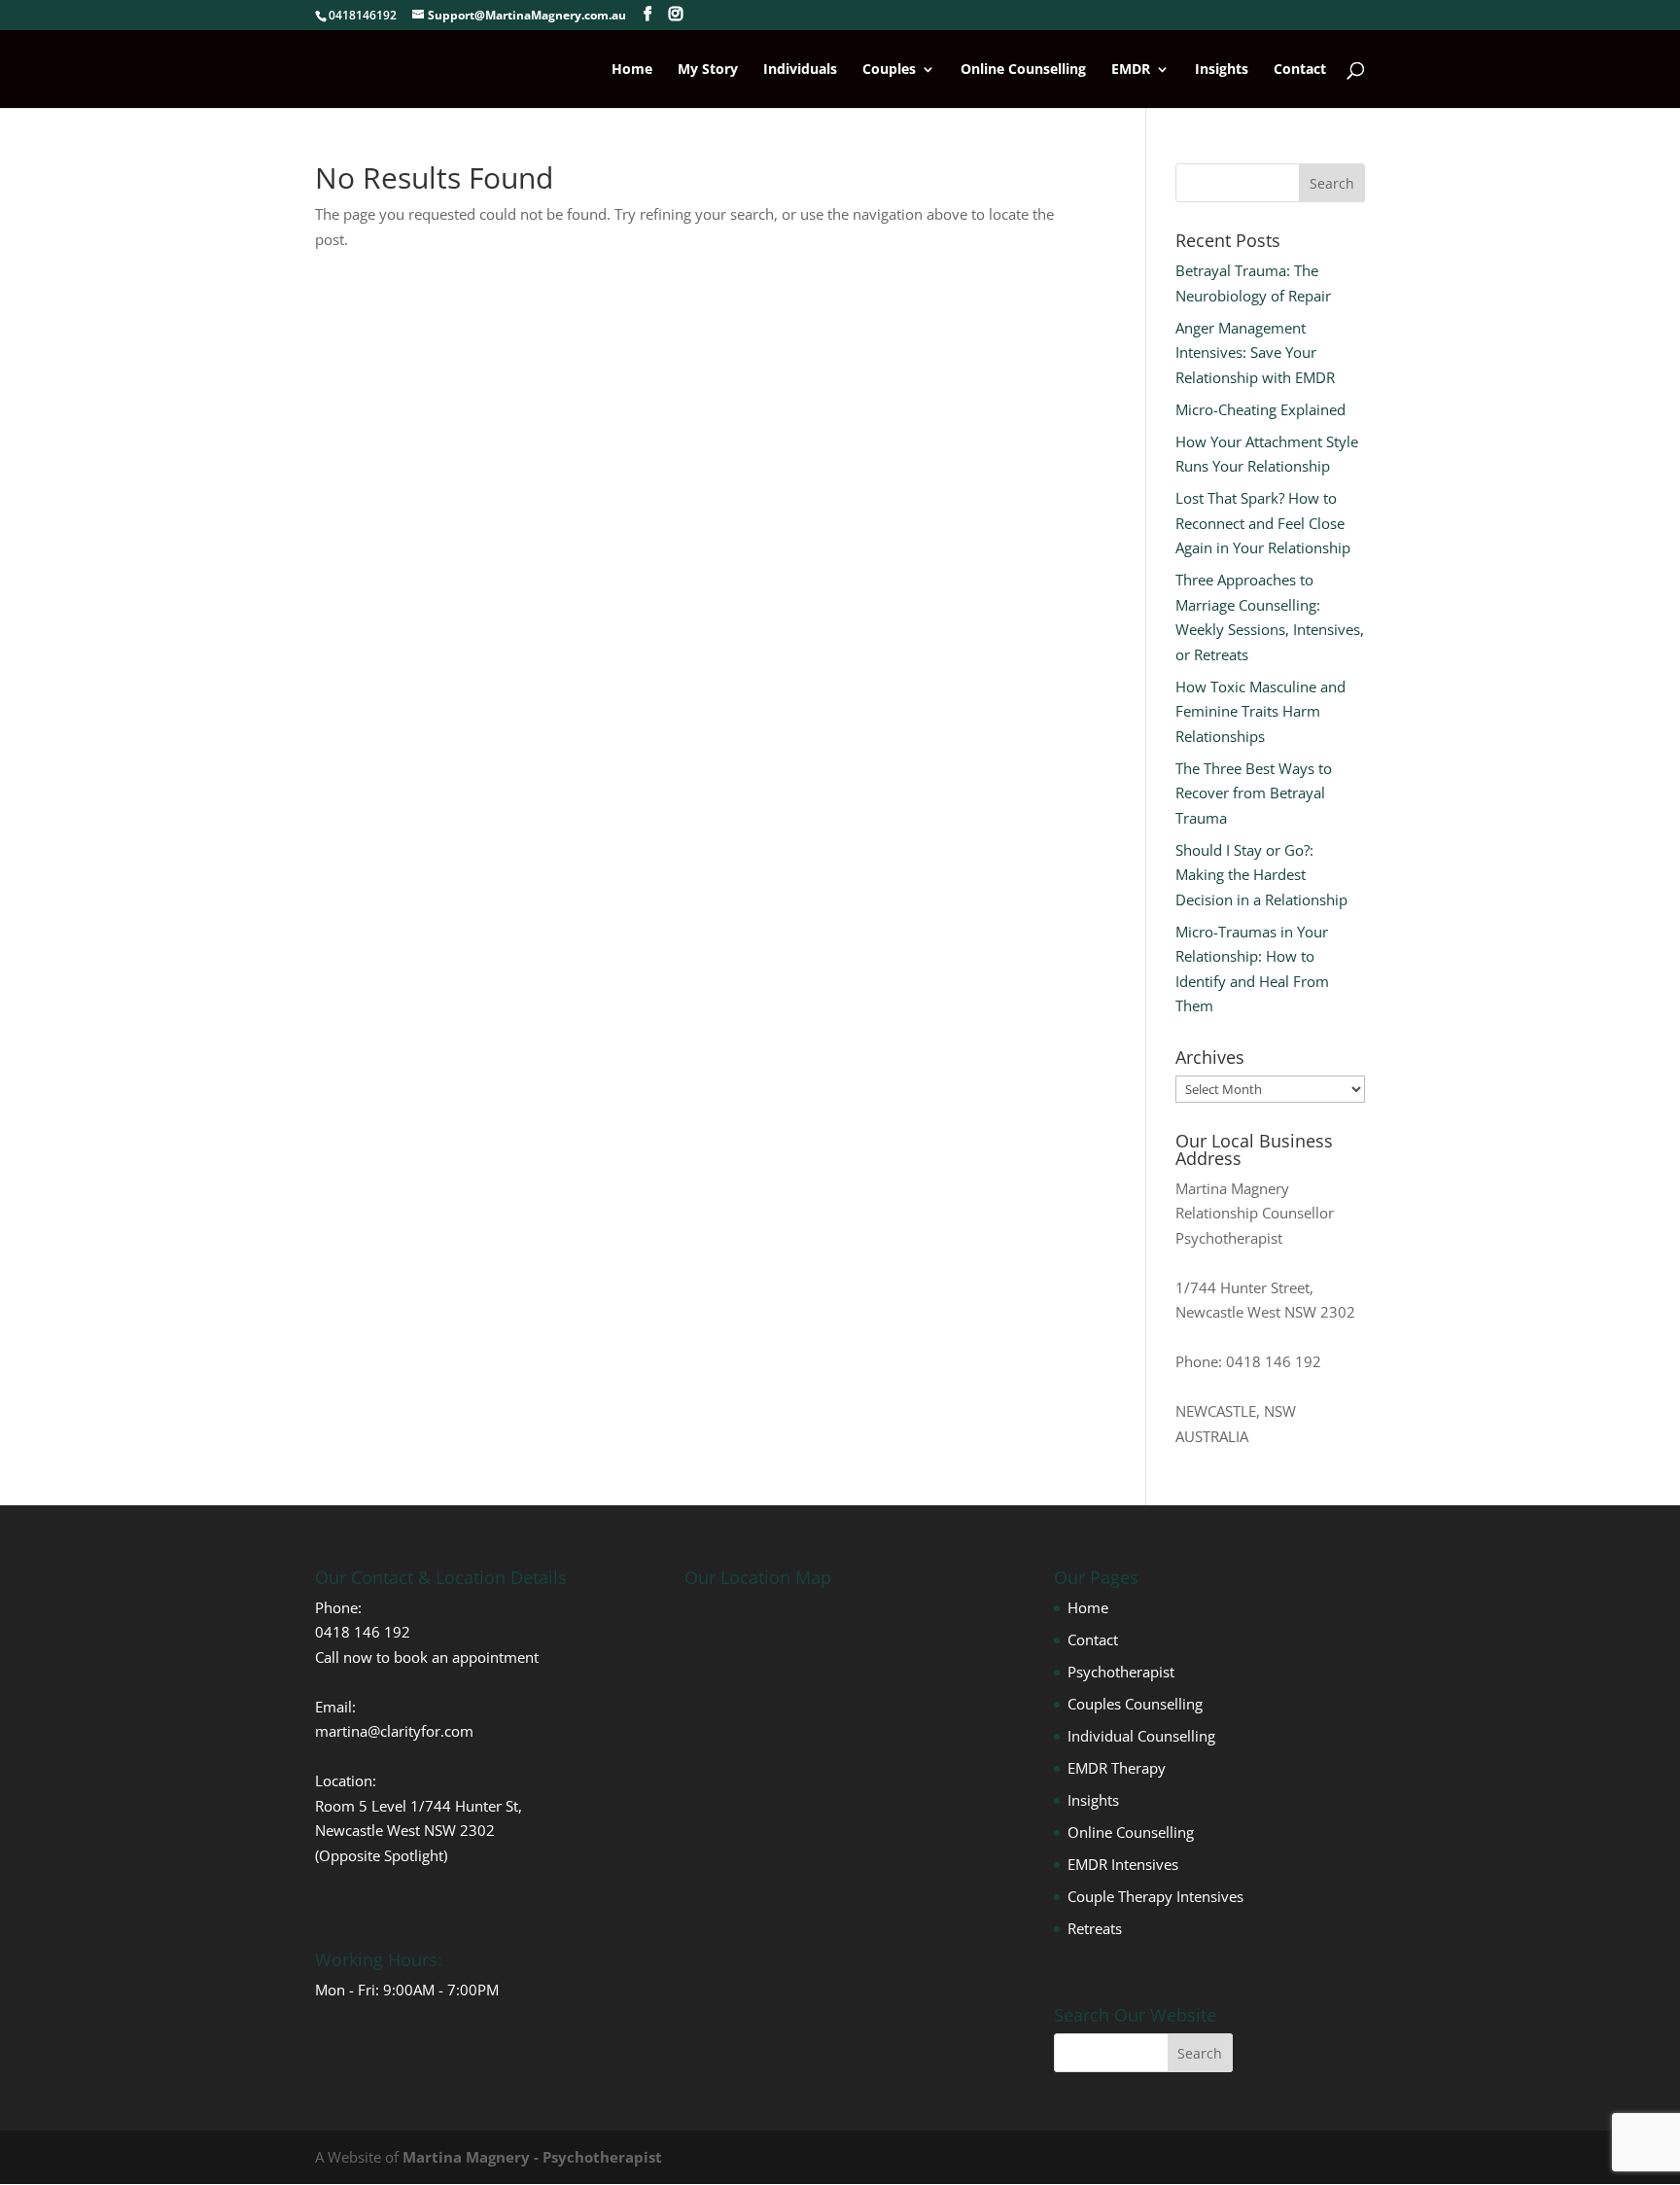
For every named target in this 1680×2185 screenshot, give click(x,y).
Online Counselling (1023, 70)
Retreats (1095, 1928)
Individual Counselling (1141, 1736)
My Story (708, 70)
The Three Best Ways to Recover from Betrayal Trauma (1254, 793)
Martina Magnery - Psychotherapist (532, 2157)
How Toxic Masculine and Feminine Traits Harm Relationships (1260, 711)
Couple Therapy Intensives (1155, 1896)
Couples (889, 70)
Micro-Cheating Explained (1260, 409)
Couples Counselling (1135, 1704)
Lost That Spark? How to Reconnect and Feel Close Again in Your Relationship (1263, 523)
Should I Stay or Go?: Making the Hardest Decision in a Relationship (1261, 875)
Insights (1222, 70)
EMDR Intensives (1123, 1864)
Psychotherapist (1121, 1672)
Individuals (800, 70)
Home (632, 70)
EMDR (1131, 70)
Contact (1300, 70)
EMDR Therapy (1117, 1768)
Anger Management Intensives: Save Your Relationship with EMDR (1255, 352)
